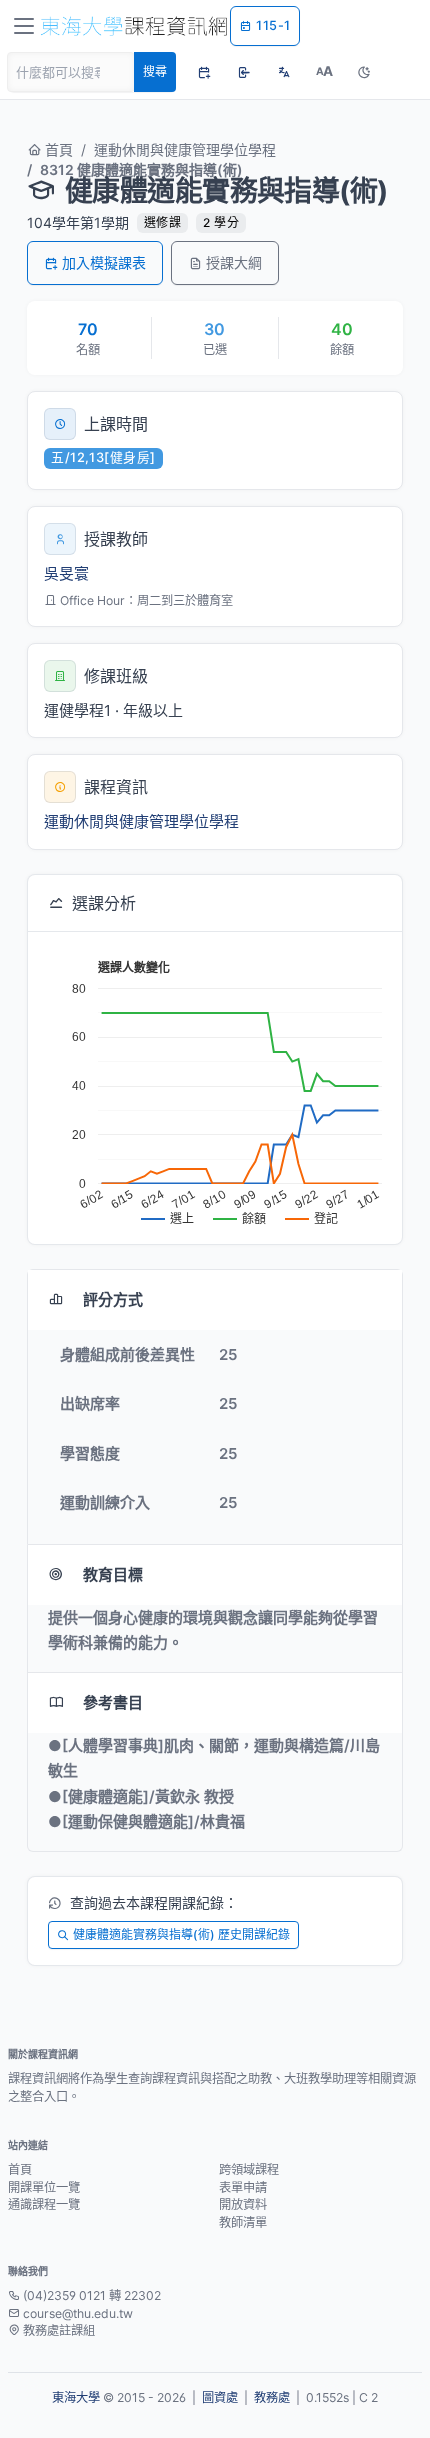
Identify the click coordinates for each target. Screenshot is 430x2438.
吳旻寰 (66, 573)
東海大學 (76, 2397)
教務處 (272, 2397)
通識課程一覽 (44, 2204)
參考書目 (113, 1702)
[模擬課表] (204, 72)
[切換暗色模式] (364, 72)
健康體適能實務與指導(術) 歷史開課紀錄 (181, 1934)
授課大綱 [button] (234, 262)
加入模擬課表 (104, 262)
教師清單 (243, 2222)
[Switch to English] (284, 72)
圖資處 (220, 2397)
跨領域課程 (249, 2169)
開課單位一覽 (44, 2187)
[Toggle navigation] (24, 26)
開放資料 (243, 2204)
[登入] (244, 72)
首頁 (57, 149)
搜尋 (155, 71)
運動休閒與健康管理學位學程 (185, 149)
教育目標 (113, 1574)
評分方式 (113, 1299)
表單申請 (243, 2187)
